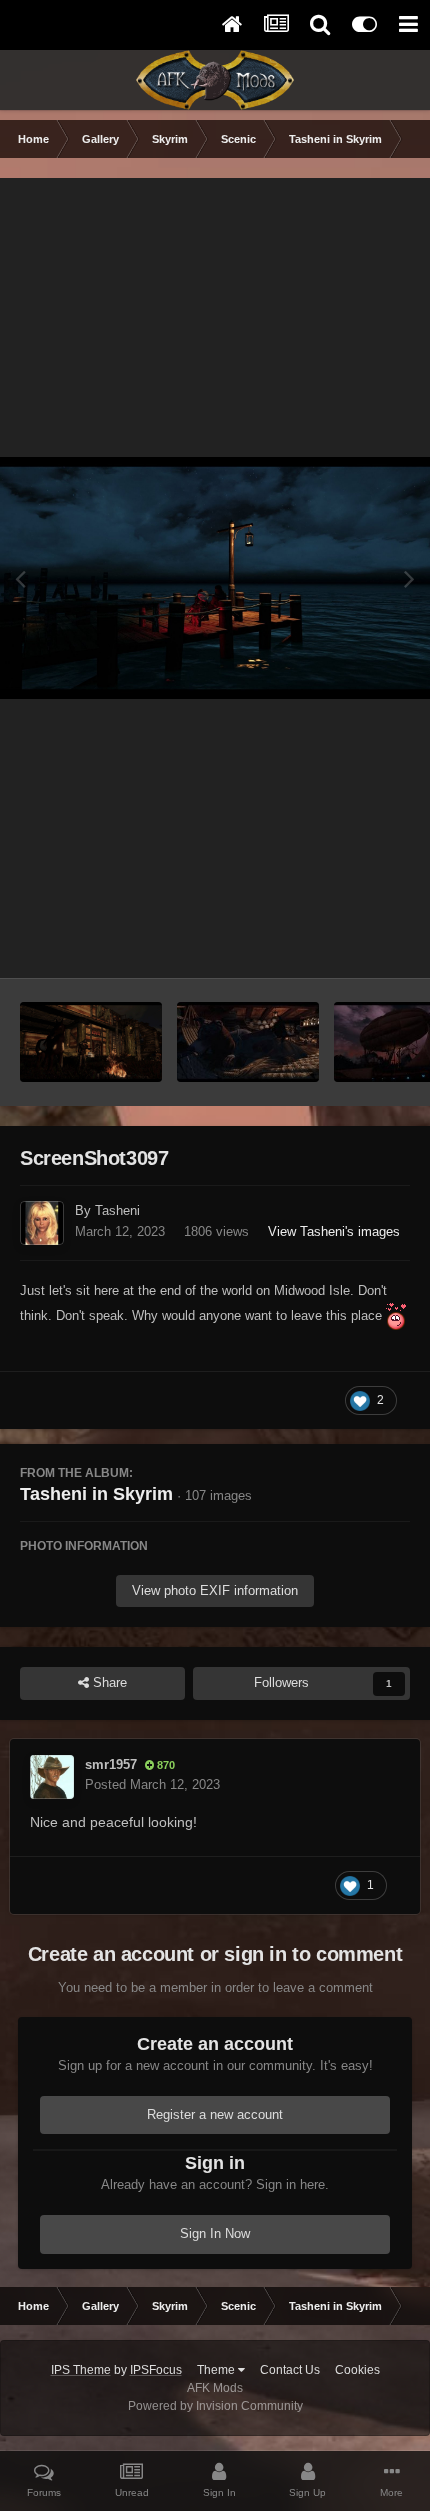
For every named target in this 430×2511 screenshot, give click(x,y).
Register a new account (215, 2114)
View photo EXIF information (215, 1590)
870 (164, 1765)
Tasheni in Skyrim (96, 1494)
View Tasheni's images (334, 1231)
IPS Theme (81, 2370)
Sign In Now (215, 2233)
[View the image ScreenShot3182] (91, 1042)
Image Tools (349, 941)
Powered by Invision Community (215, 2406)
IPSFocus (156, 2370)
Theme (217, 2370)
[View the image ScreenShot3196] (248, 1042)
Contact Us (290, 2370)
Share (108, 1682)
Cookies (357, 2370)
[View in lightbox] (215, 578)
